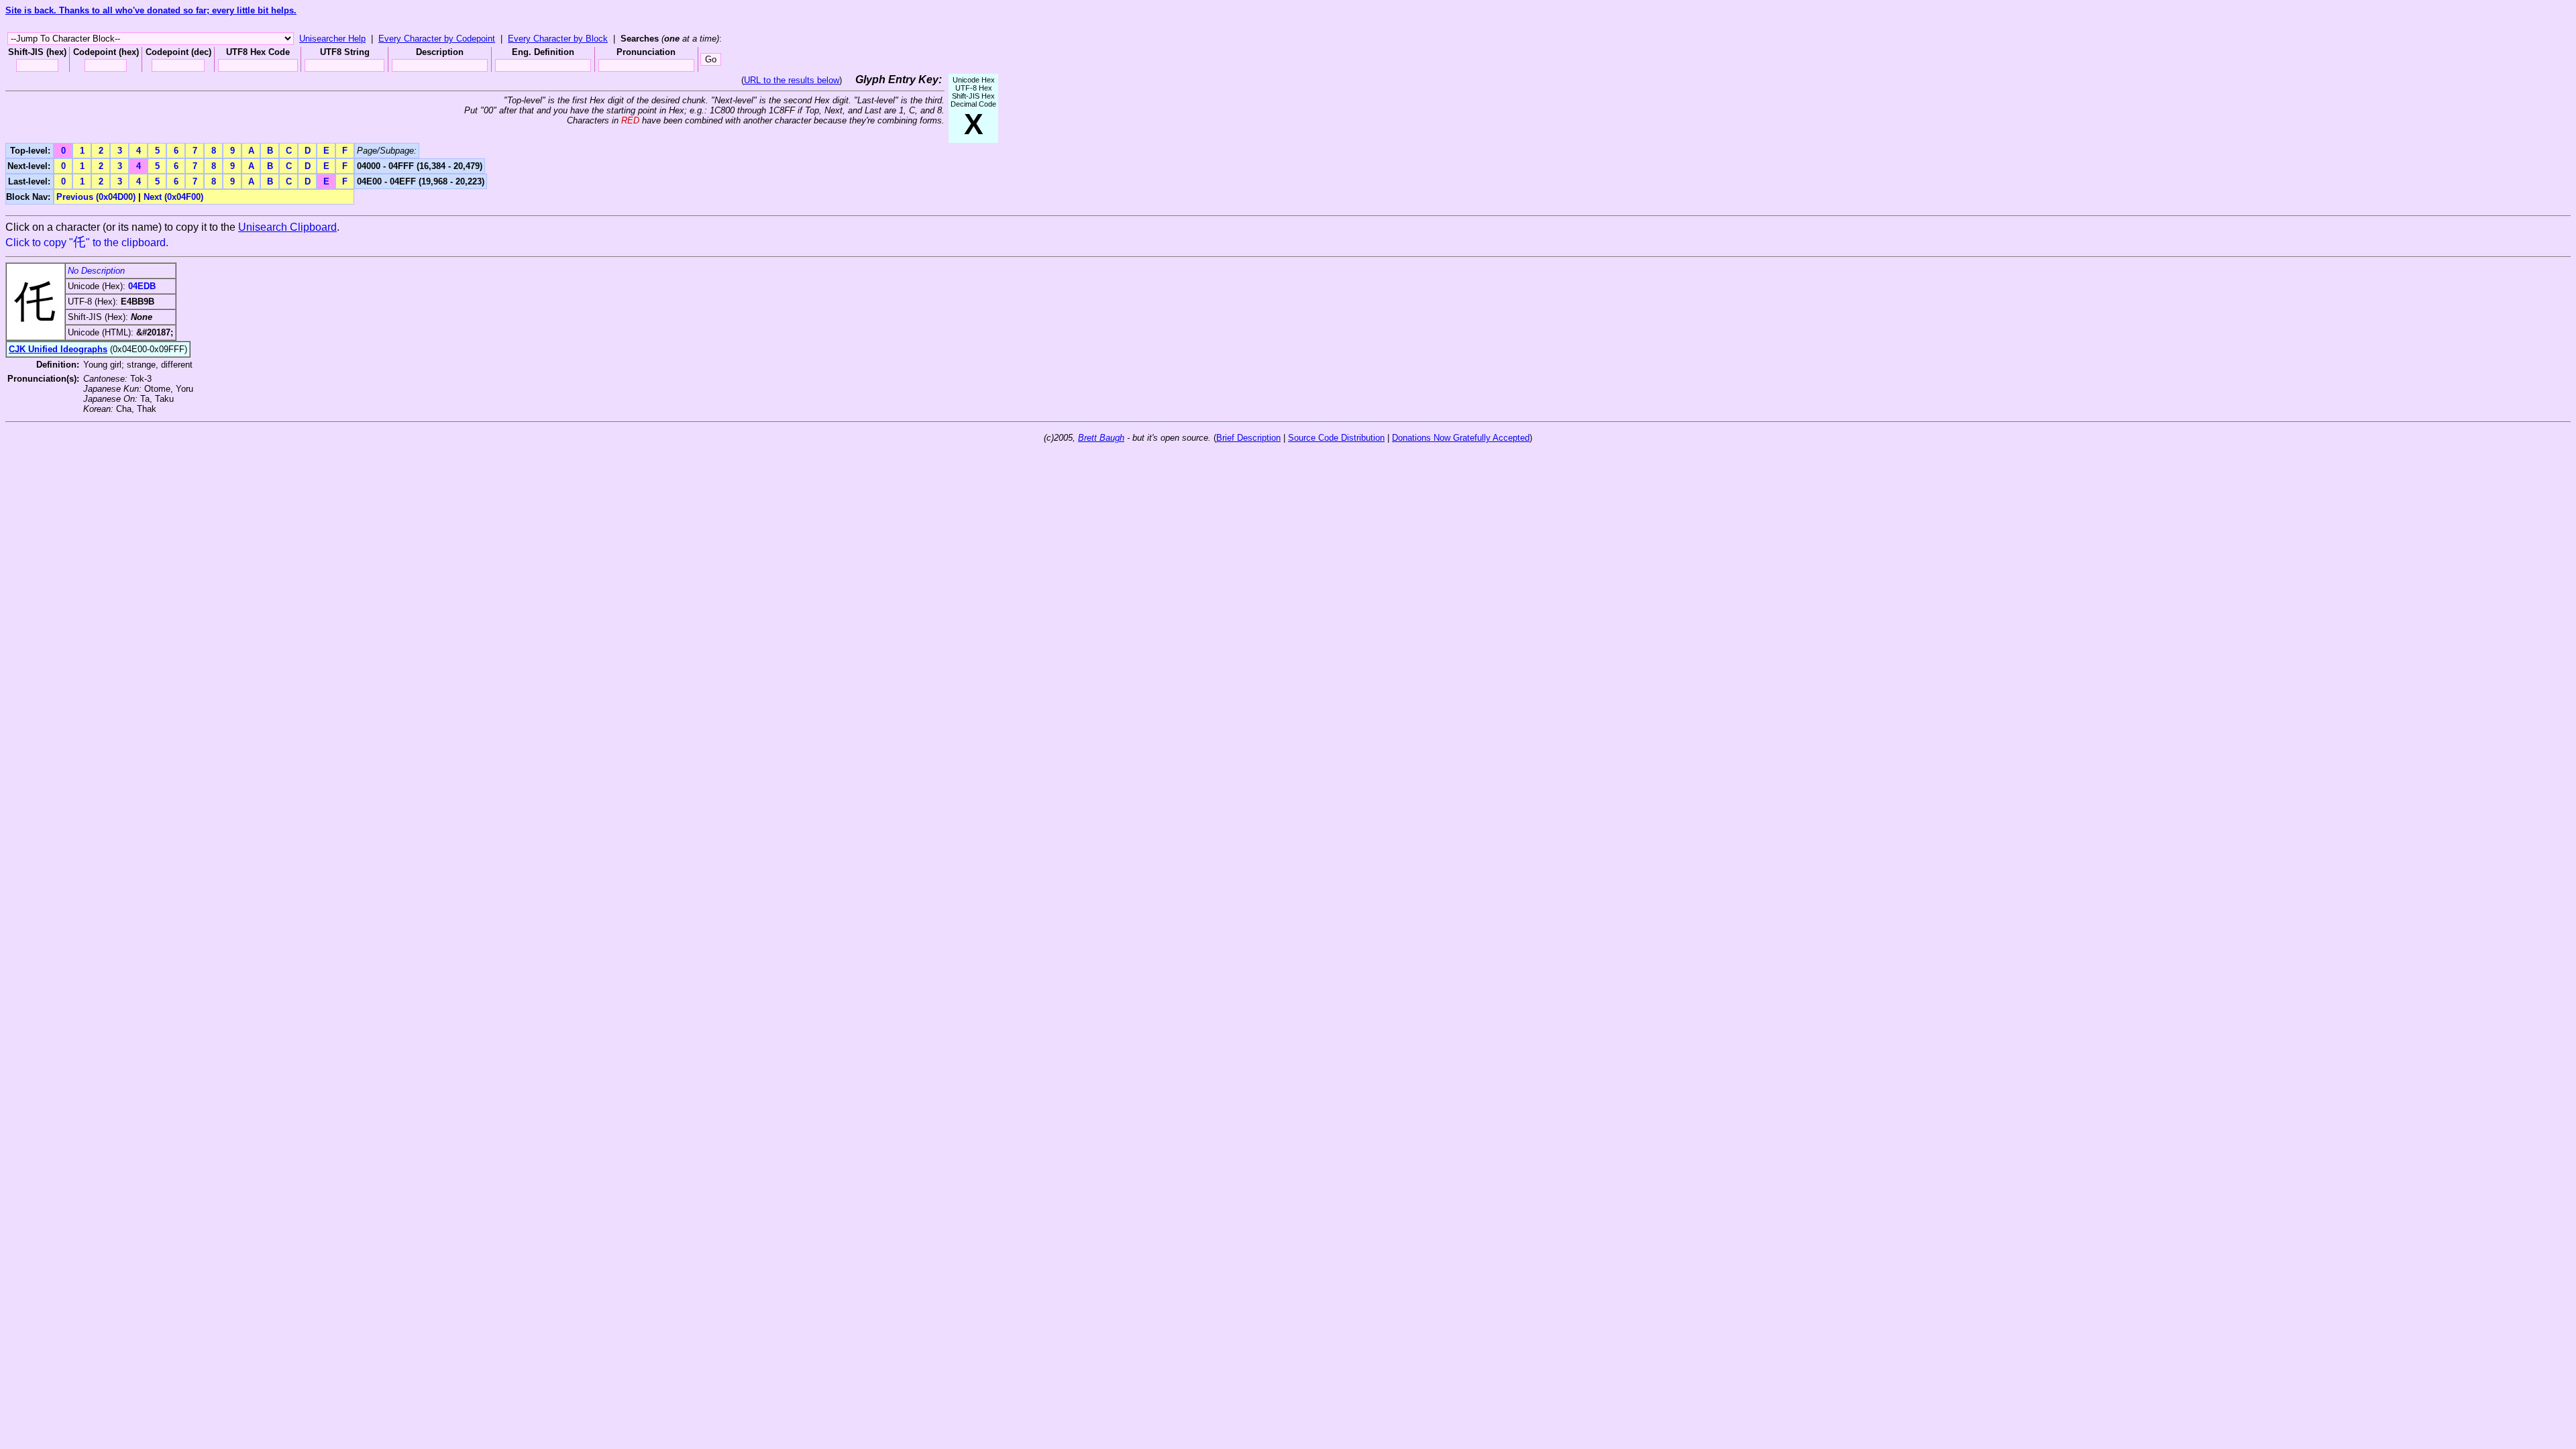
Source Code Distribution (1336, 438)
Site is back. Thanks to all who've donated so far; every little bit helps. (151, 10)
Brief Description (1248, 438)
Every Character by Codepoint (437, 39)
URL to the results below (792, 80)
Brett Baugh (1101, 438)
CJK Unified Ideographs (58, 349)
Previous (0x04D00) (96, 197)
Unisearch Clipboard (287, 227)
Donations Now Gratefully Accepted (1461, 438)
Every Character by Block (558, 39)
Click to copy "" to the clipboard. (87, 243)
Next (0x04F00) (173, 197)
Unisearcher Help (332, 39)
